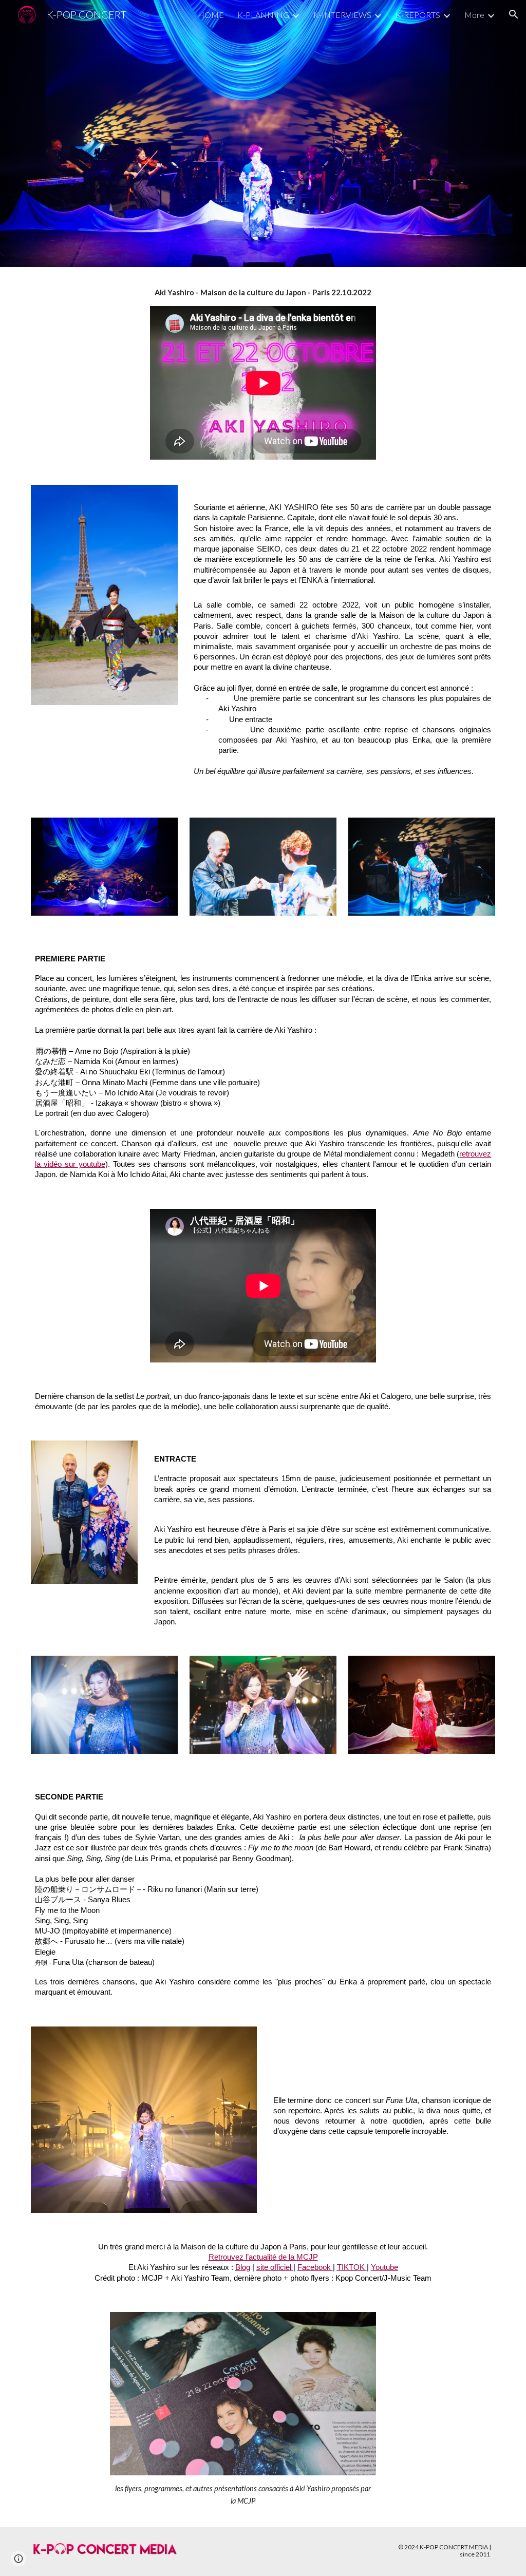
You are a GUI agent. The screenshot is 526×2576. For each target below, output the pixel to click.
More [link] (474, 15)
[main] (263, 293)
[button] (514, 14)
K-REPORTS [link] (418, 15)
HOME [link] (211, 15)
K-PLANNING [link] (263, 15)
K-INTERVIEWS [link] (342, 15)
